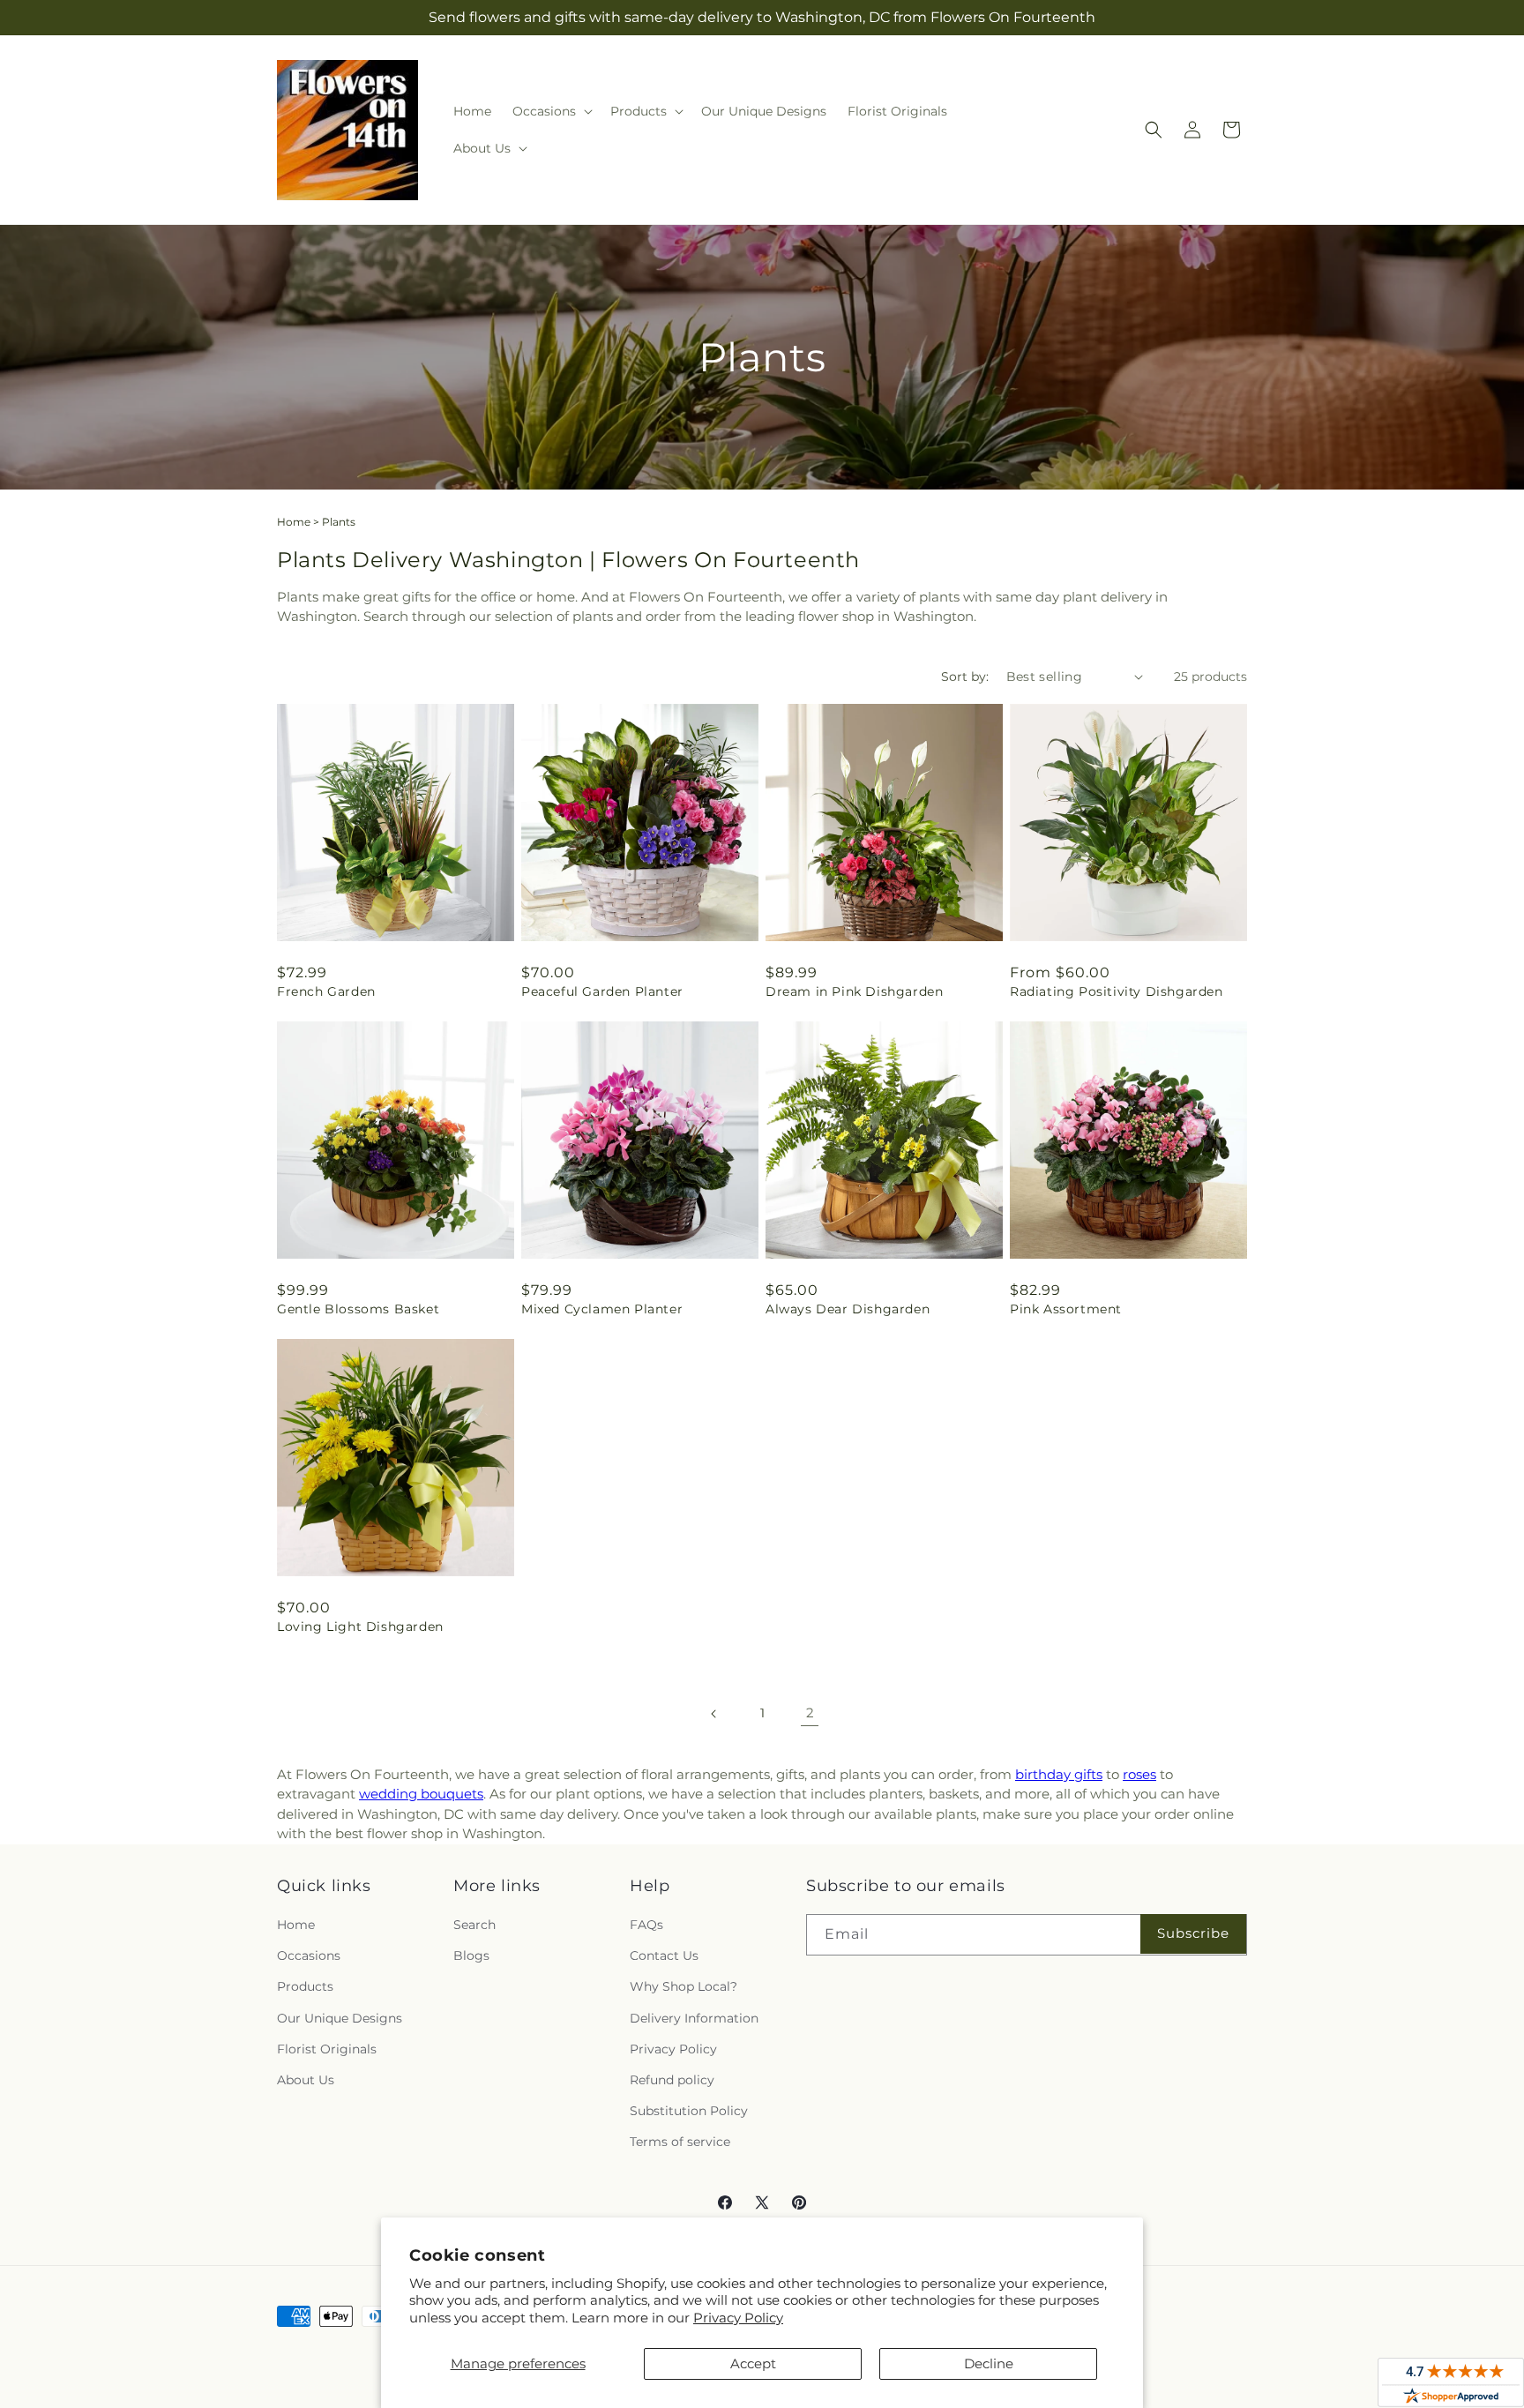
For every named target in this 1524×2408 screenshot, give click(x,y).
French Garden (326, 991)
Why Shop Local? (684, 1986)
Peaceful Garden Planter (602, 991)
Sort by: (965, 677)
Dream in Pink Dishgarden (854, 991)
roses (1139, 1774)
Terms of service (680, 2142)
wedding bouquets (421, 1794)
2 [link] (810, 1713)
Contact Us (664, 1956)
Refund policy (672, 2080)
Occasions (309, 1956)
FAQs (646, 1925)
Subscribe (1193, 1933)
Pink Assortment (1066, 1309)
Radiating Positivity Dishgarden (1117, 991)
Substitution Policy (689, 2111)
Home (294, 522)
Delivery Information (694, 2018)
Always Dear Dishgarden (848, 1309)
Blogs (471, 1956)
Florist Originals (327, 2049)
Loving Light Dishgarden (360, 1627)
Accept (753, 2363)
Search (474, 1925)
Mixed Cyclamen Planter (602, 1309)
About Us (306, 2080)
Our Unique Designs (340, 2018)
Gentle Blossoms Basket (358, 1309)
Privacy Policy (738, 2318)
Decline (989, 2363)
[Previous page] (714, 1714)
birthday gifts (1059, 1774)
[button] (551, 111)
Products (305, 1986)
